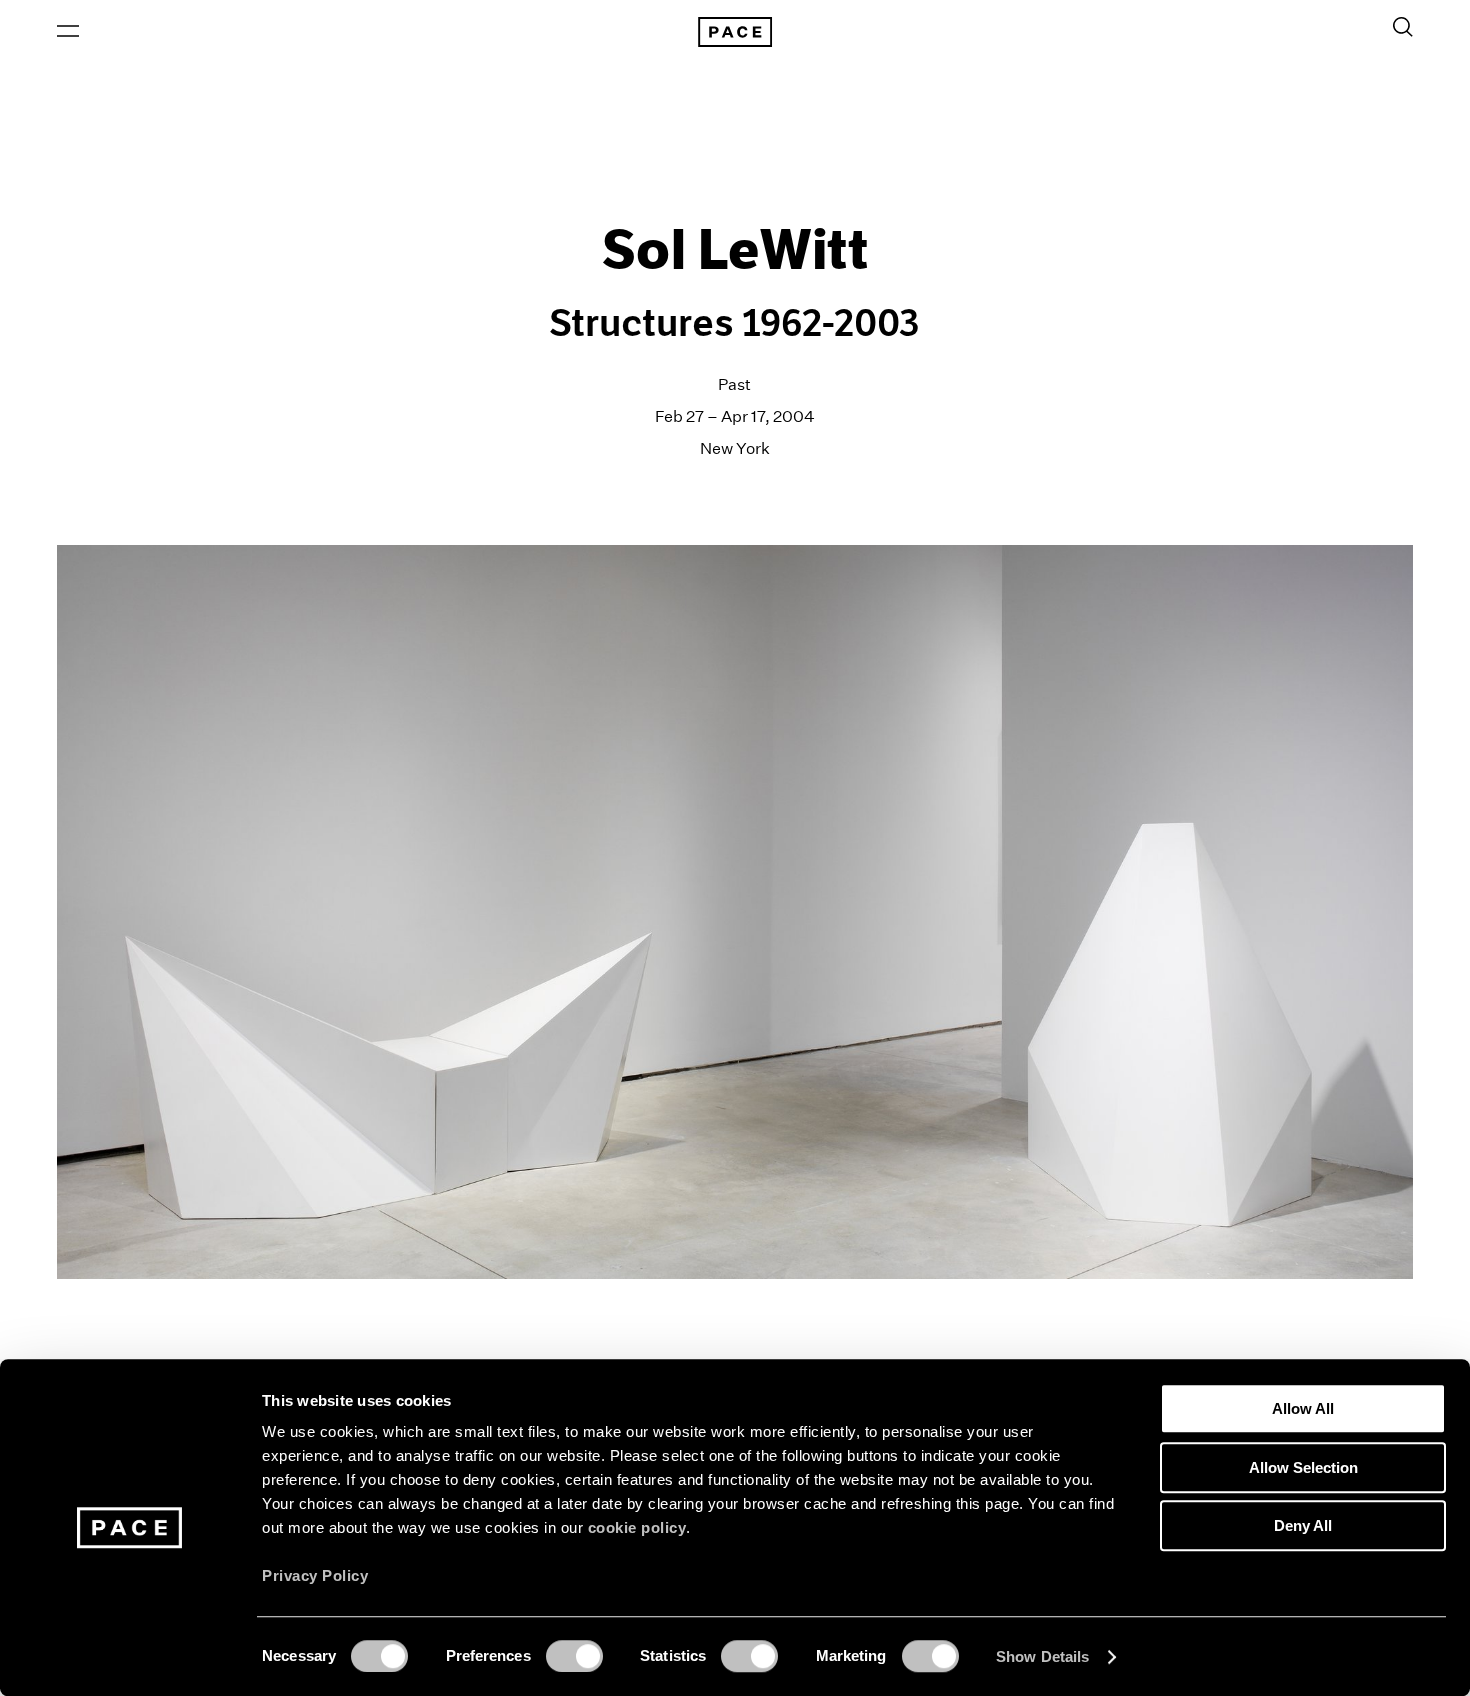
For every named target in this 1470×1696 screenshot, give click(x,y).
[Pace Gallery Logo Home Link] (735, 32)
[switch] (574, 1656)
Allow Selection (1303, 1467)
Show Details (1042, 1656)
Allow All (1303, 1408)
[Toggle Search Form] (1403, 27)
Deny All (1303, 1525)
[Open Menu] (68, 31)
